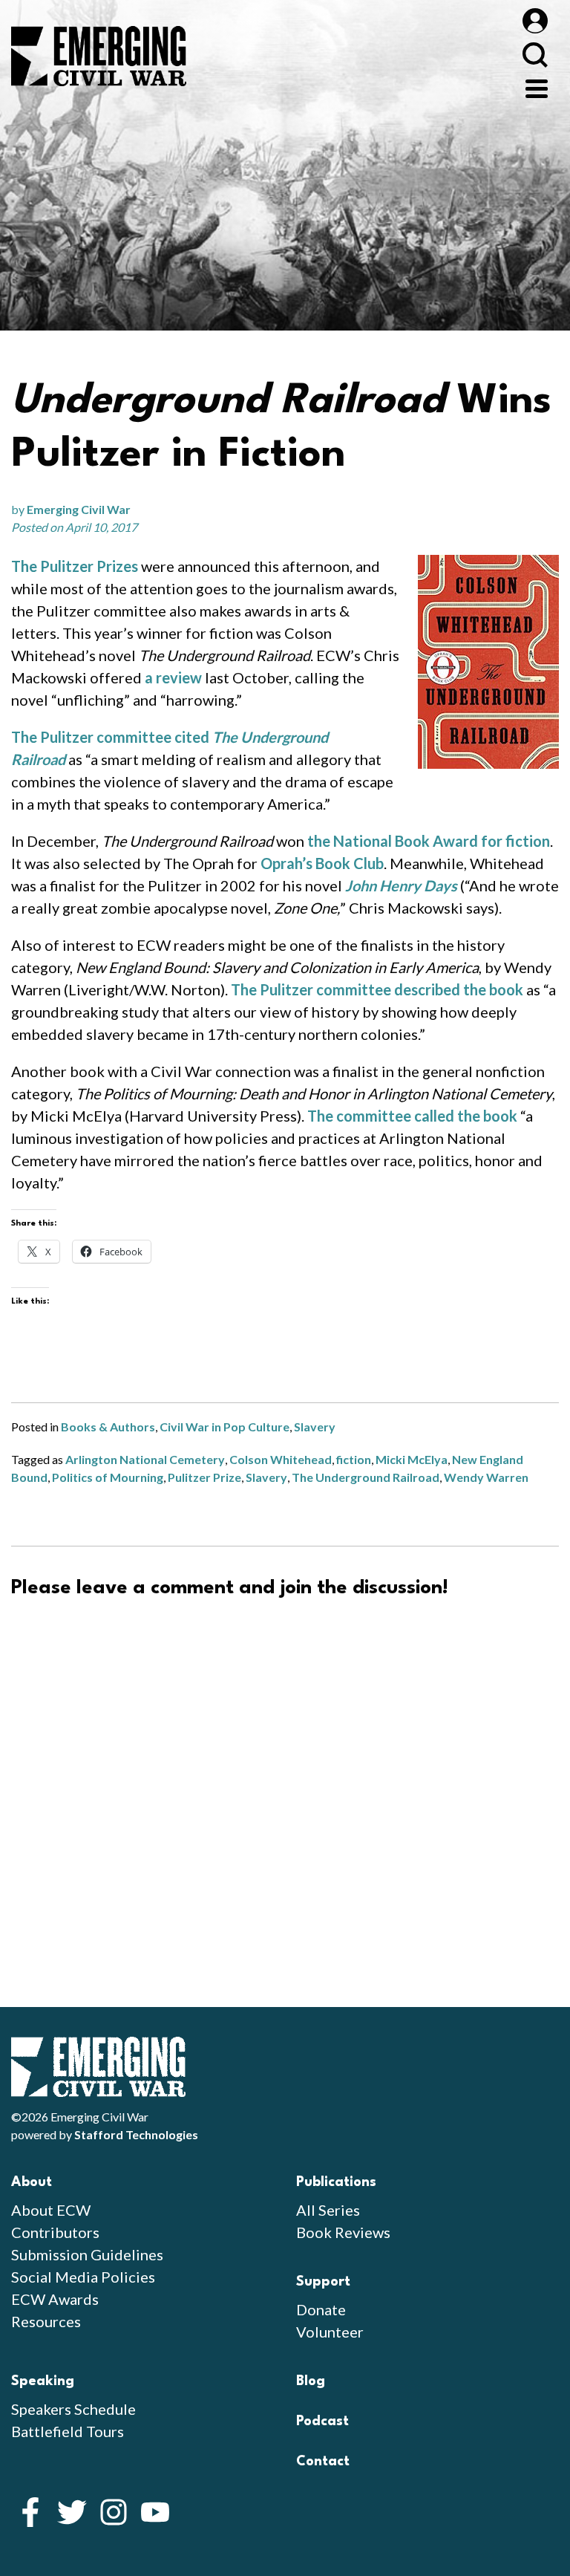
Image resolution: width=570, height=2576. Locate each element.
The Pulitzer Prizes (75, 566)
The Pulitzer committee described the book (377, 989)
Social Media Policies (83, 2277)
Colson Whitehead (281, 1459)
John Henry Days (401, 885)
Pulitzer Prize (204, 1477)
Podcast (322, 2421)
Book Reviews (343, 2232)
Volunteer (330, 2332)
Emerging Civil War (79, 509)
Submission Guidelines (87, 2254)
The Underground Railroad (366, 1477)
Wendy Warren (486, 1477)
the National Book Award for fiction (429, 841)
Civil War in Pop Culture (225, 1427)
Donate (321, 2309)
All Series (328, 2210)
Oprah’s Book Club (322, 863)
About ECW (51, 2210)
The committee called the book (412, 1116)
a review (173, 677)
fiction (354, 1459)
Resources (46, 2321)
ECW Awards (55, 2299)
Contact (323, 2462)
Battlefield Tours (68, 2431)
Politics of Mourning (108, 1477)
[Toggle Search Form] (535, 55)
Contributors (55, 2232)
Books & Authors (108, 1427)
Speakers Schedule (73, 2409)
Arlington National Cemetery (145, 1459)
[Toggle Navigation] (537, 87)
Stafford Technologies (136, 2134)
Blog (311, 2381)
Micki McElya (412, 1459)
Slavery (315, 1427)
